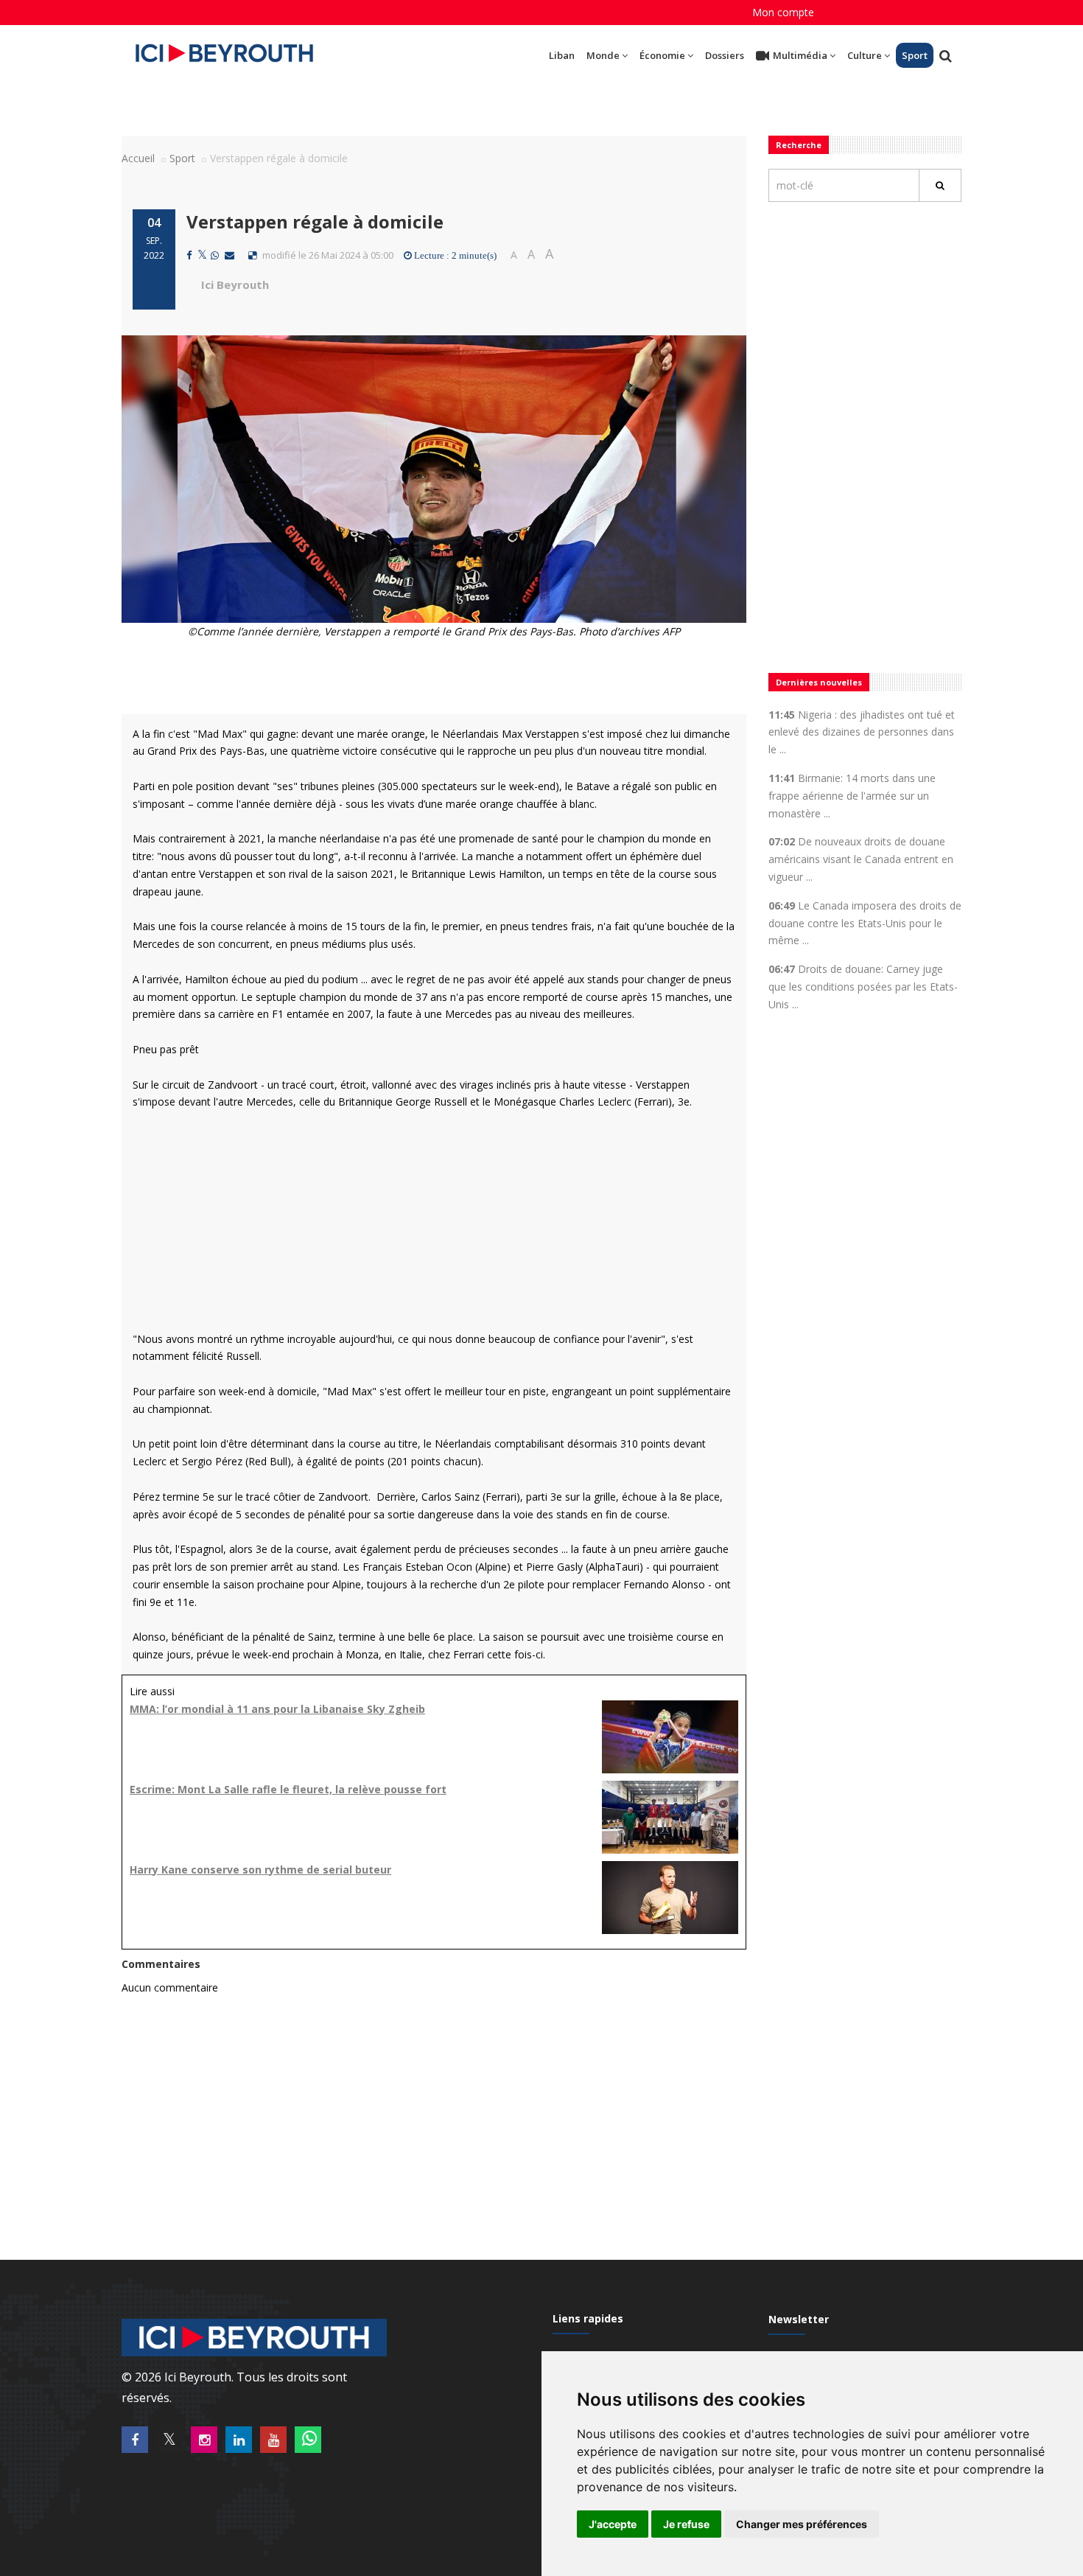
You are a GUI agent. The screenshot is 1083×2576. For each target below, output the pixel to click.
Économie (662, 55)
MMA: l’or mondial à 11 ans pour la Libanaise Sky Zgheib (277, 1709)
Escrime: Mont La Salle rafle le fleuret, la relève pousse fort (288, 1789)
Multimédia (800, 55)
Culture (865, 55)
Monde (603, 55)
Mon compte (783, 12)
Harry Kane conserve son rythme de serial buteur (260, 1870)
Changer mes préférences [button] (802, 2524)
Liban (562, 55)
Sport (915, 55)
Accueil (138, 158)
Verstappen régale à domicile (315, 221)
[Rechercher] (940, 185)
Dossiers (725, 55)
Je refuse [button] (686, 2524)
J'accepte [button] (613, 2524)
